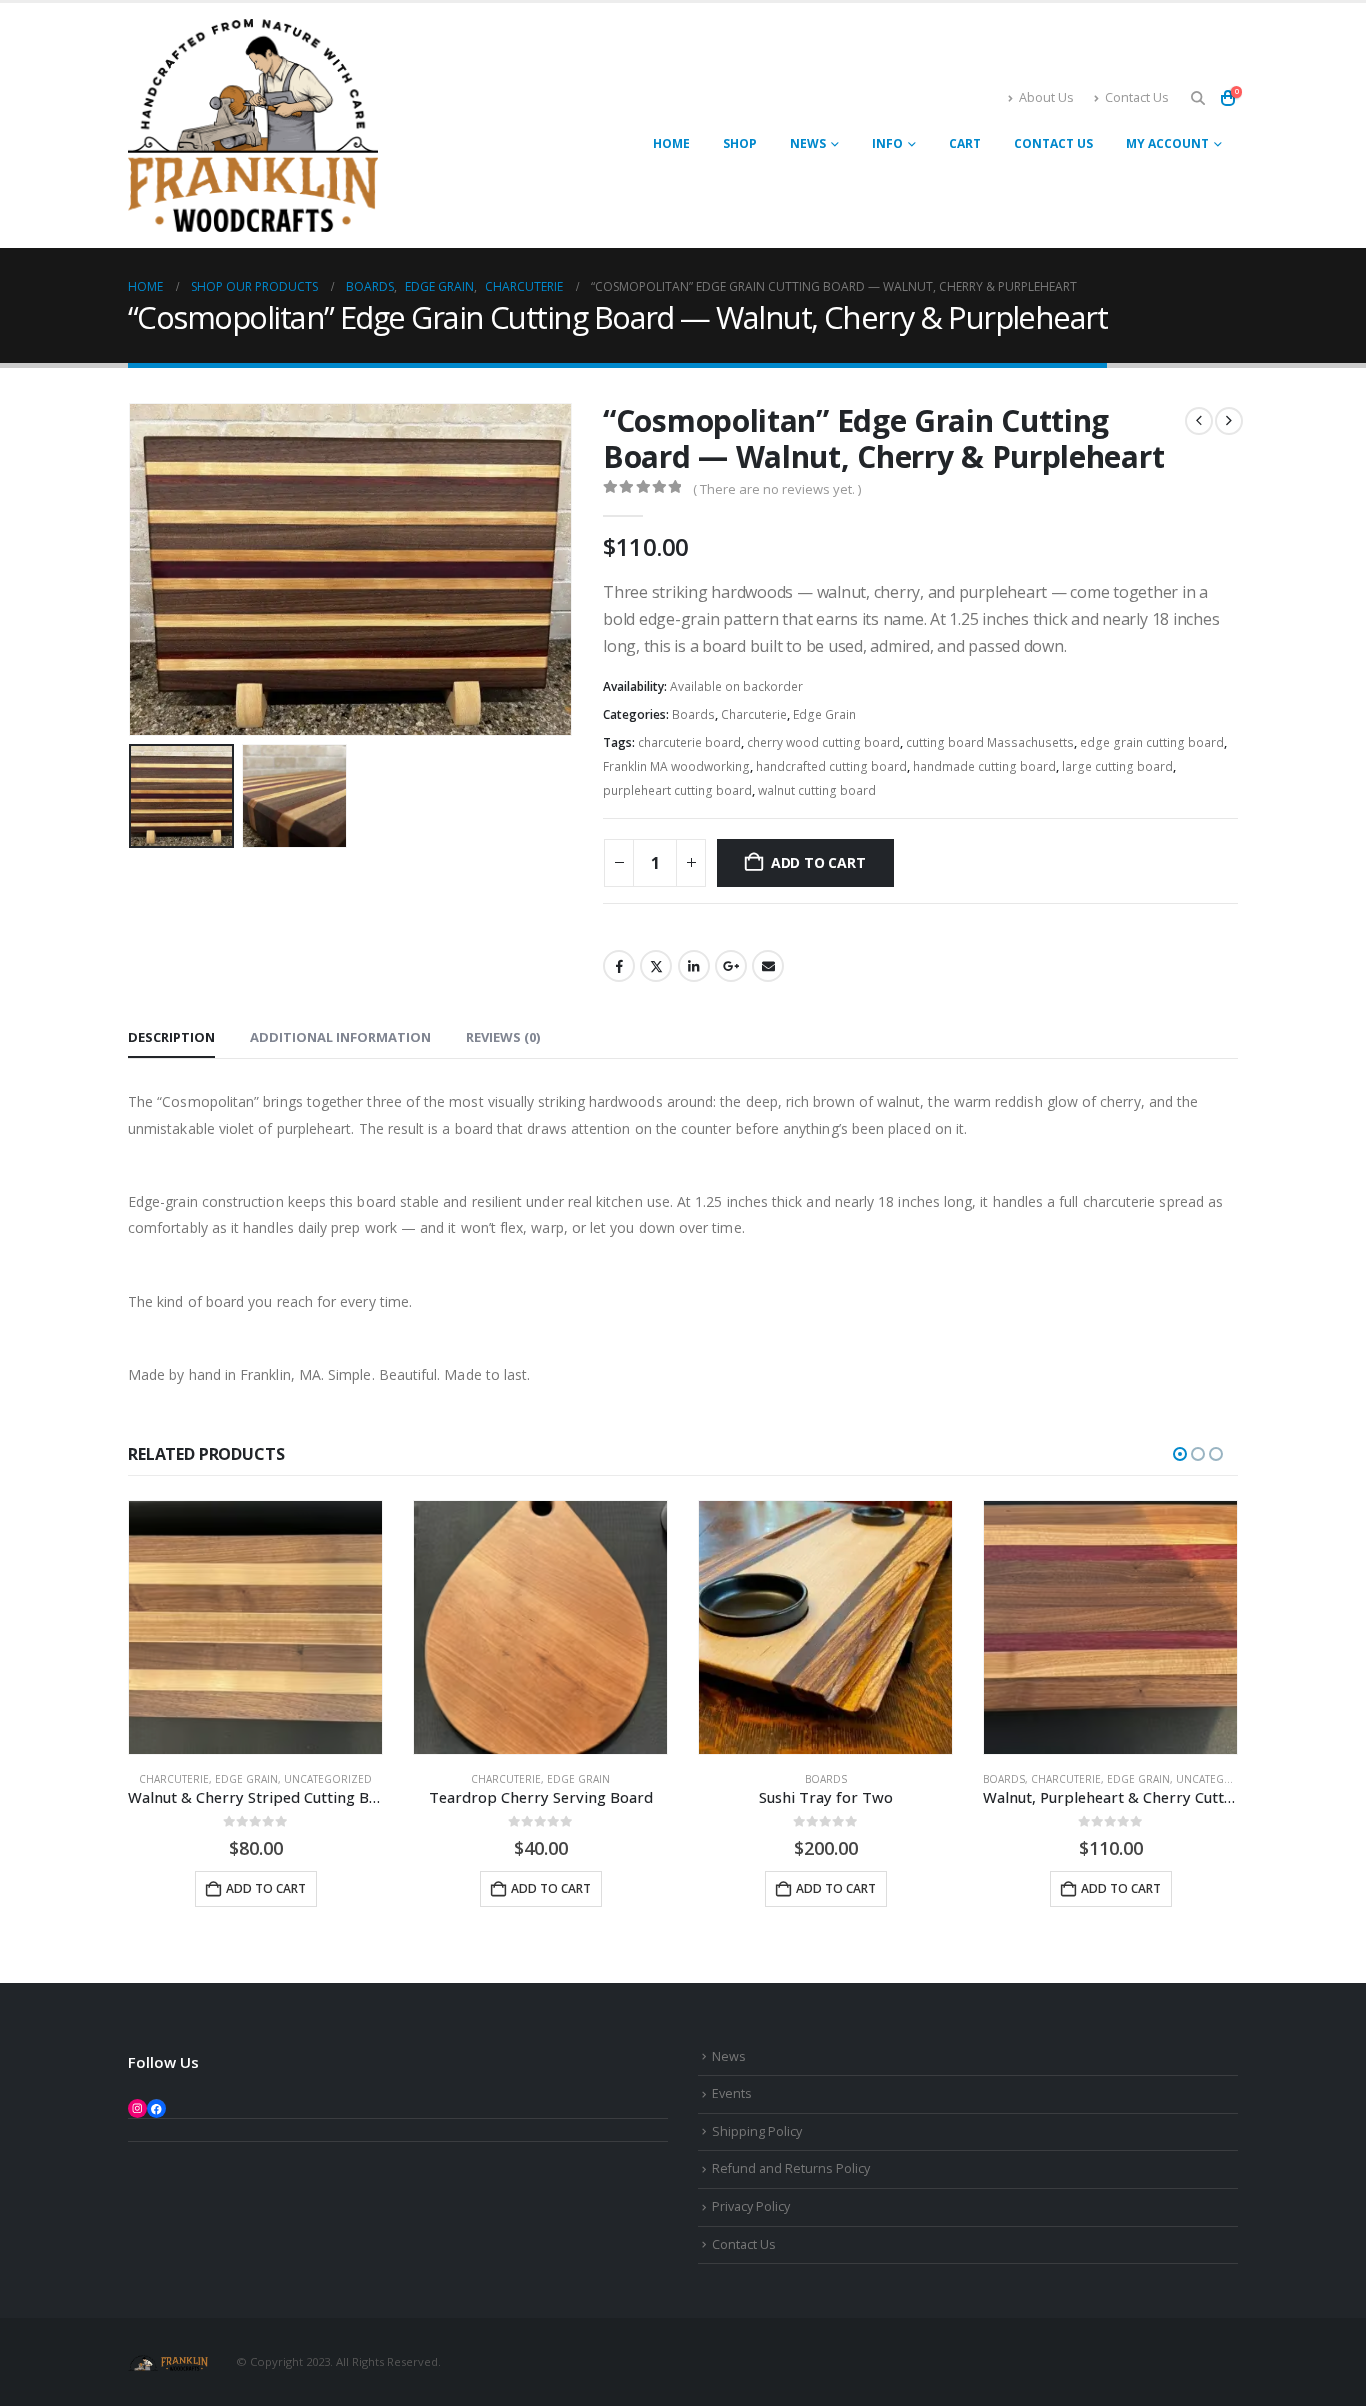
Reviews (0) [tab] (503, 1037)
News (808, 143)
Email (768, 966)
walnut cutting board (817, 790)
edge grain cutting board (1152, 742)
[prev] (1199, 421)
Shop (740, 143)
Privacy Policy (751, 2206)
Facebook (619, 966)
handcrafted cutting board (831, 766)
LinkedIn (694, 966)
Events (732, 2093)
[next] (1229, 421)
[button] (1197, 98)
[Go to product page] (255, 1627)
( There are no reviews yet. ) (777, 489)
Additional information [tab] (340, 1037)
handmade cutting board (984, 766)
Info (887, 143)
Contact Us (1137, 97)
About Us (1046, 97)
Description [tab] (171, 1037)
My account (1167, 143)
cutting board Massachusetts (990, 742)
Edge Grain (824, 714)
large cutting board (1117, 766)
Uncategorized (328, 1779)
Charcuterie (754, 714)
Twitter (656, 966)
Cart (965, 143)
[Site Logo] (253, 125)
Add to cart (818, 862)
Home (671, 143)
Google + (731, 966)
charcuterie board (689, 742)
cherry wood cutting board (823, 742)
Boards (693, 714)
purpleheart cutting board (677, 790)
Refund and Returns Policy (791, 2168)
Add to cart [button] (266, 1888)
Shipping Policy (757, 2131)
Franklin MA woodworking (676, 766)
